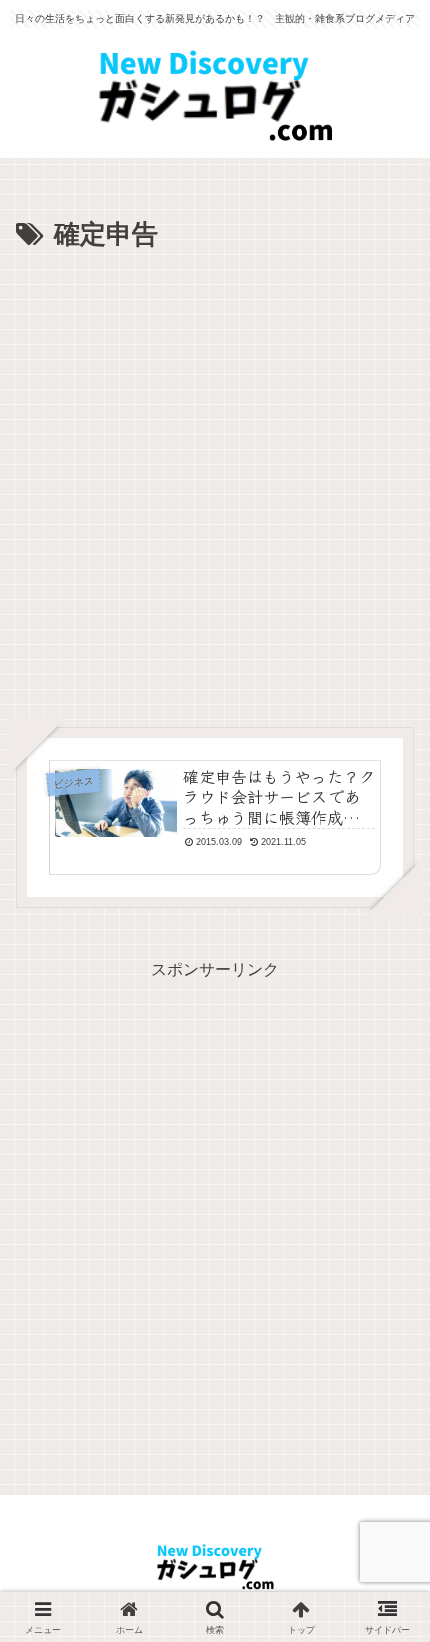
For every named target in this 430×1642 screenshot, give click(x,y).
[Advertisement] (215, 483)
